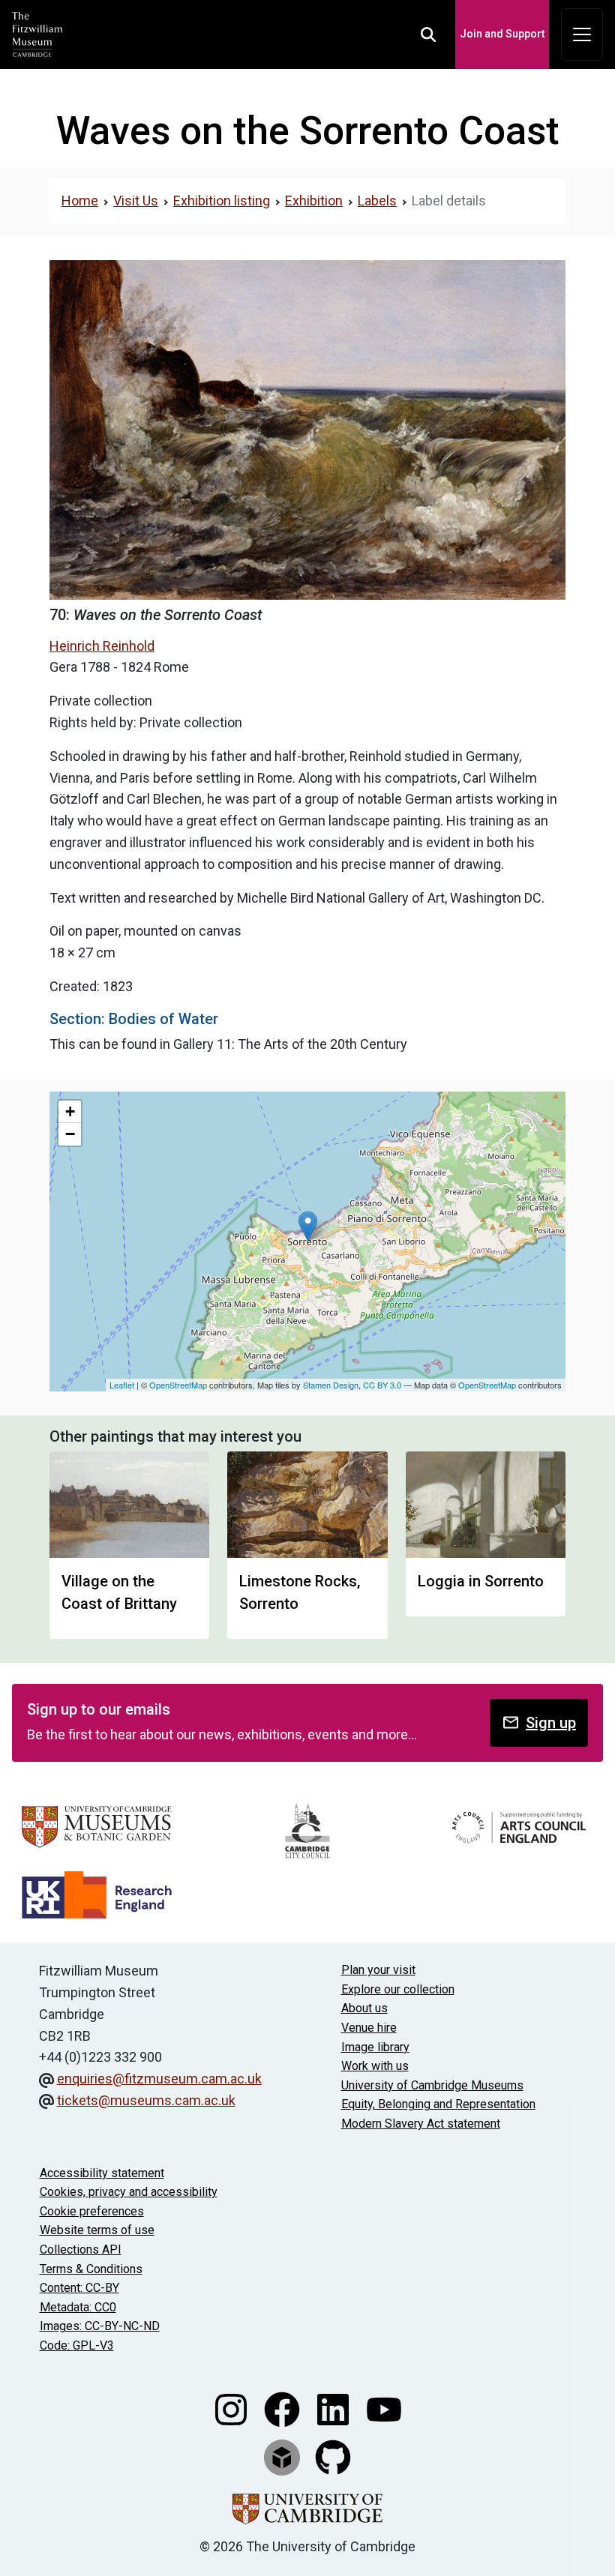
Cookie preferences (92, 2211)
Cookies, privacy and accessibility (129, 2192)
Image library (375, 2047)
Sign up (551, 1723)
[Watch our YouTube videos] (384, 2408)
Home (80, 201)
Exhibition (314, 201)
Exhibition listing (222, 201)
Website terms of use (97, 2230)
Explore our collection (398, 1989)
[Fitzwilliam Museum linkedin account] (334, 2408)
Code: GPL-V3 (77, 2345)
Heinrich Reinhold (102, 646)
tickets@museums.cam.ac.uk (146, 2100)
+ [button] (70, 1111)
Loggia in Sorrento (481, 1581)
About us (364, 2008)
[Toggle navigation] (582, 34)
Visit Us (136, 201)
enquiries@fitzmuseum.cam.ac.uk (159, 2079)
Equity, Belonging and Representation (438, 2104)
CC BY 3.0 (382, 1385)
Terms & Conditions (91, 2269)
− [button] (70, 1134)
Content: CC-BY (79, 2288)
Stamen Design (331, 1385)
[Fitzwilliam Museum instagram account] (232, 2408)
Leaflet (122, 1385)
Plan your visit (378, 1970)
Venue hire (369, 2028)
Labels (377, 201)
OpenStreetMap (178, 1385)
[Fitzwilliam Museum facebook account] (283, 2408)
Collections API (81, 2250)
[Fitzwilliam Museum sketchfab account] (283, 2456)
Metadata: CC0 (78, 2307)
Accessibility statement (102, 2173)
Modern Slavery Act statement (421, 2124)
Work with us (375, 2066)
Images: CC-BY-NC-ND (100, 2326)
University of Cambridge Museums (432, 2085)
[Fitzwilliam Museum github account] (333, 2456)
